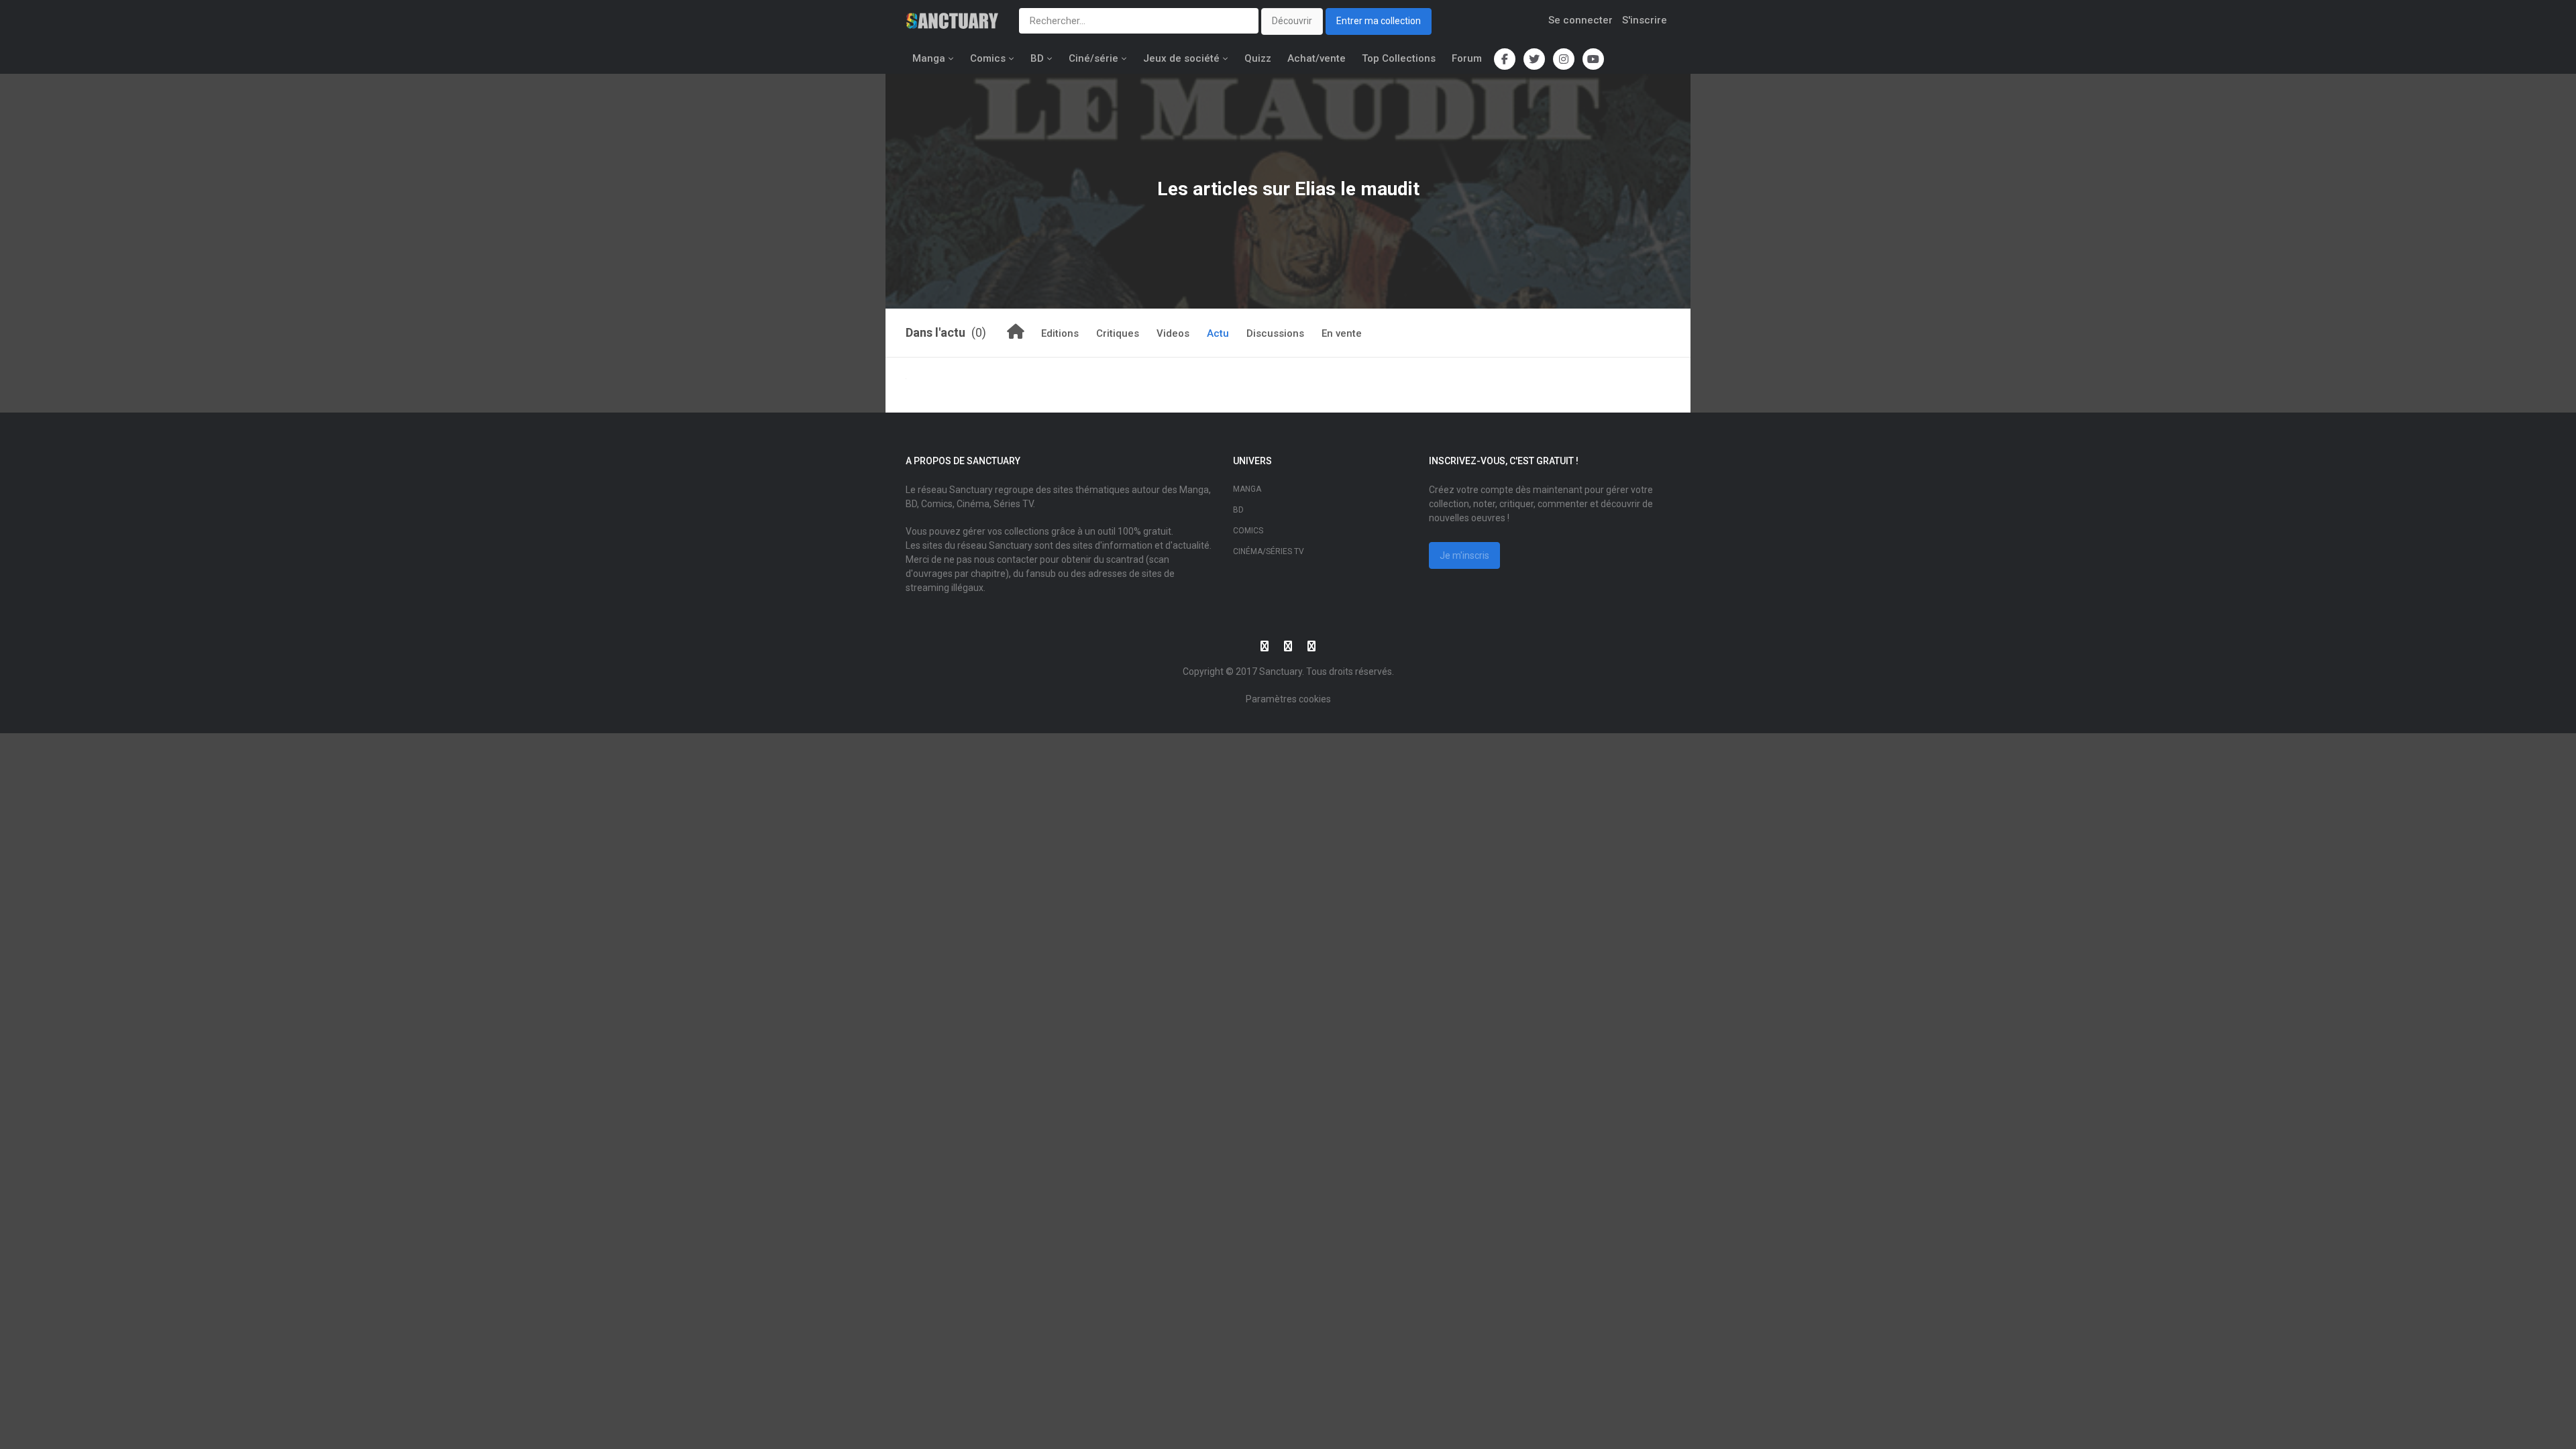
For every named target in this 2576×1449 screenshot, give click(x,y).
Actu (1218, 333)
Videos (1173, 333)
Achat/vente (1317, 58)
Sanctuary (1281, 672)
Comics (988, 58)
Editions (1060, 333)
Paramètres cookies (1288, 699)
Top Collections (1399, 58)
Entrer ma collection (1379, 21)
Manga (929, 58)
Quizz (1258, 58)
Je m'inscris (1464, 555)
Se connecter (1580, 20)
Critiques (1118, 333)
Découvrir (1292, 21)
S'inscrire (1645, 20)
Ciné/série (1093, 58)
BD (1037, 58)
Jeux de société (1181, 58)
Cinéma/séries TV (1269, 551)
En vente (1342, 333)
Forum (1467, 58)
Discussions (1275, 333)
